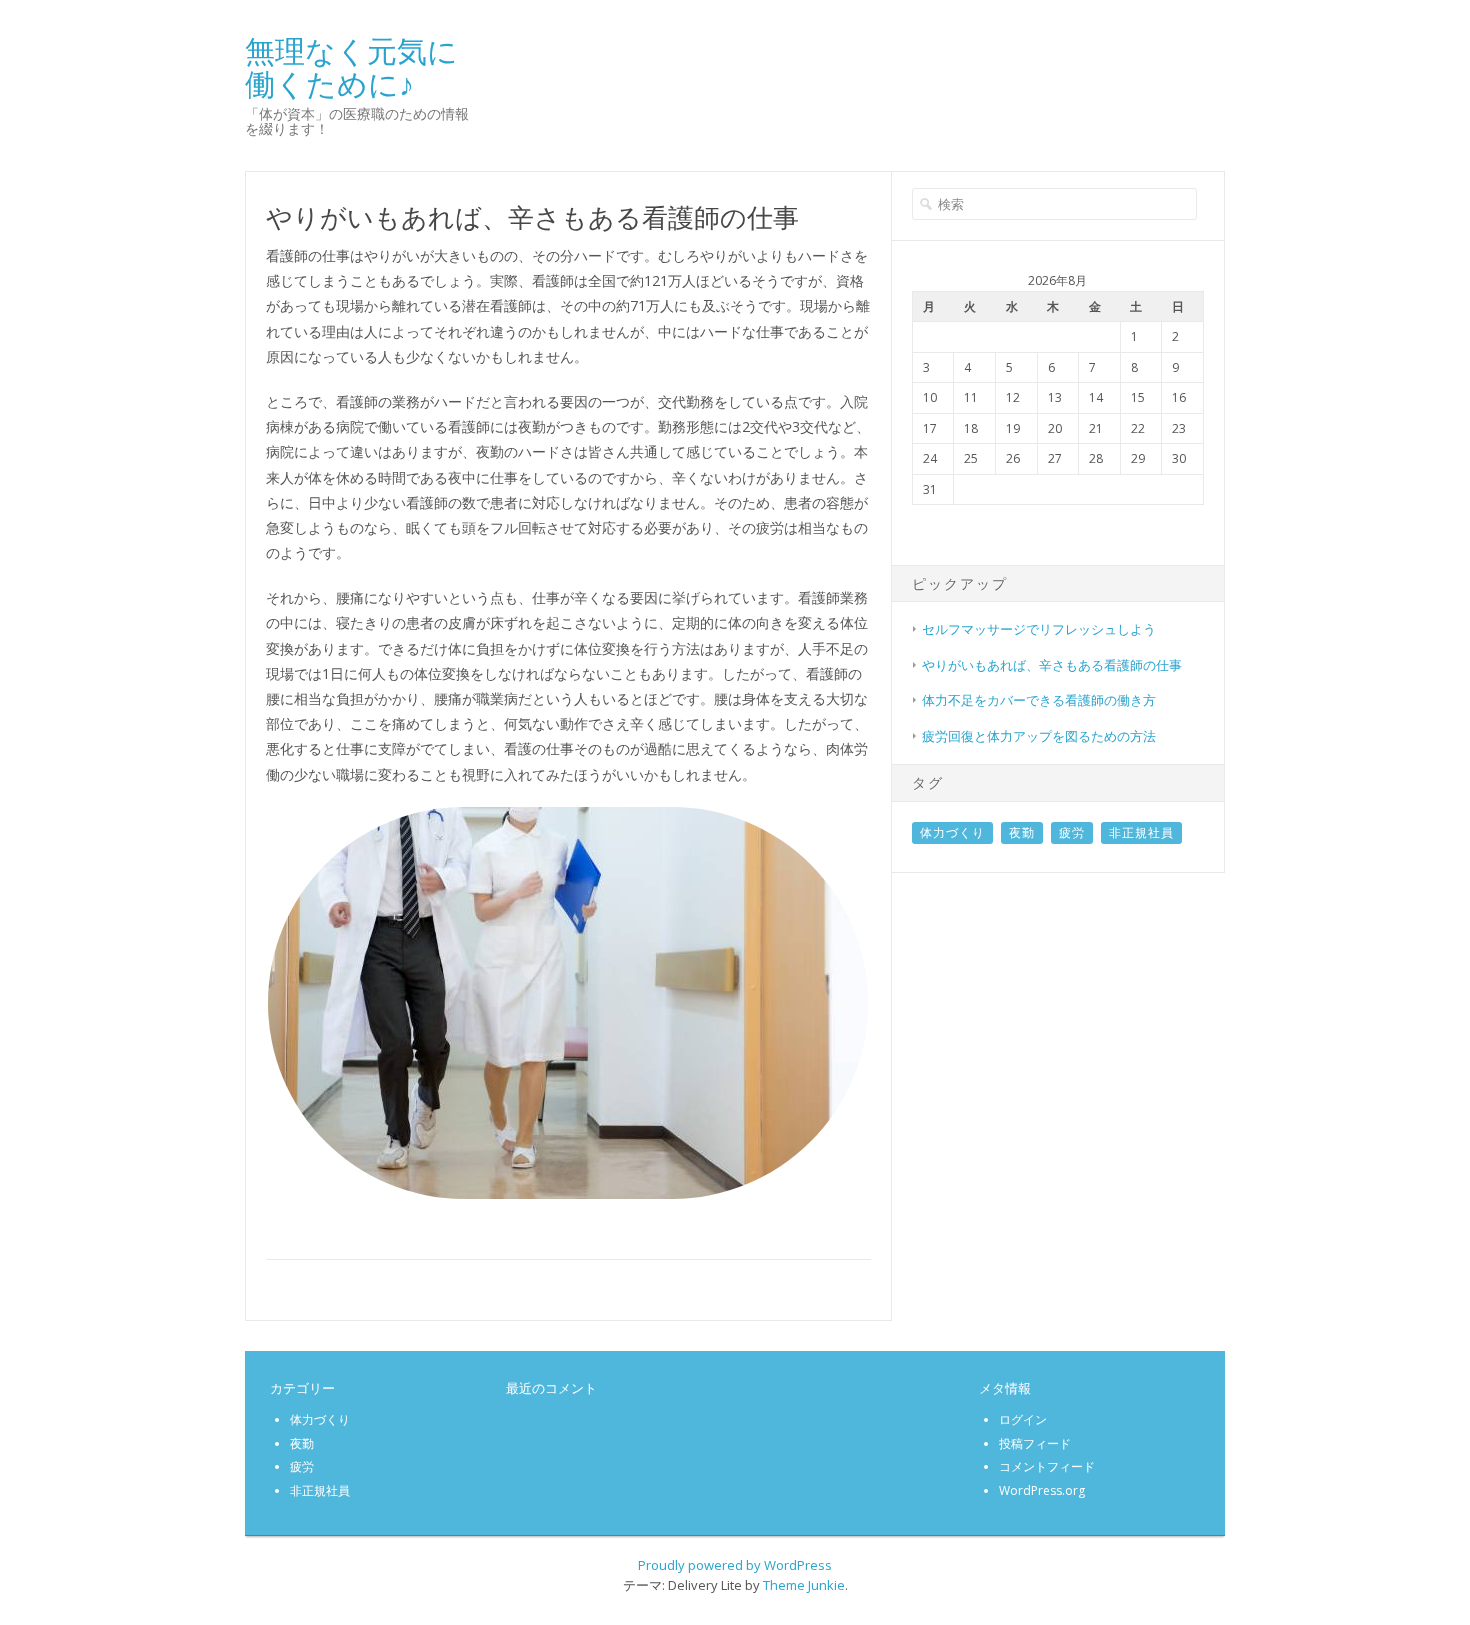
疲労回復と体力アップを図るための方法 (1039, 736)
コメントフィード (1047, 1466)
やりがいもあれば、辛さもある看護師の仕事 (1052, 665)
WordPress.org (1042, 1490)
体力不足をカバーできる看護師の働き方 (1039, 700)
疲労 (1072, 832)
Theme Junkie (804, 1585)
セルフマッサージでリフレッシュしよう (1039, 629)
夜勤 (1022, 832)
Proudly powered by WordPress (735, 1565)
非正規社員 (1141, 832)
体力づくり (952, 832)
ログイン (1023, 1419)
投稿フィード (1035, 1443)
